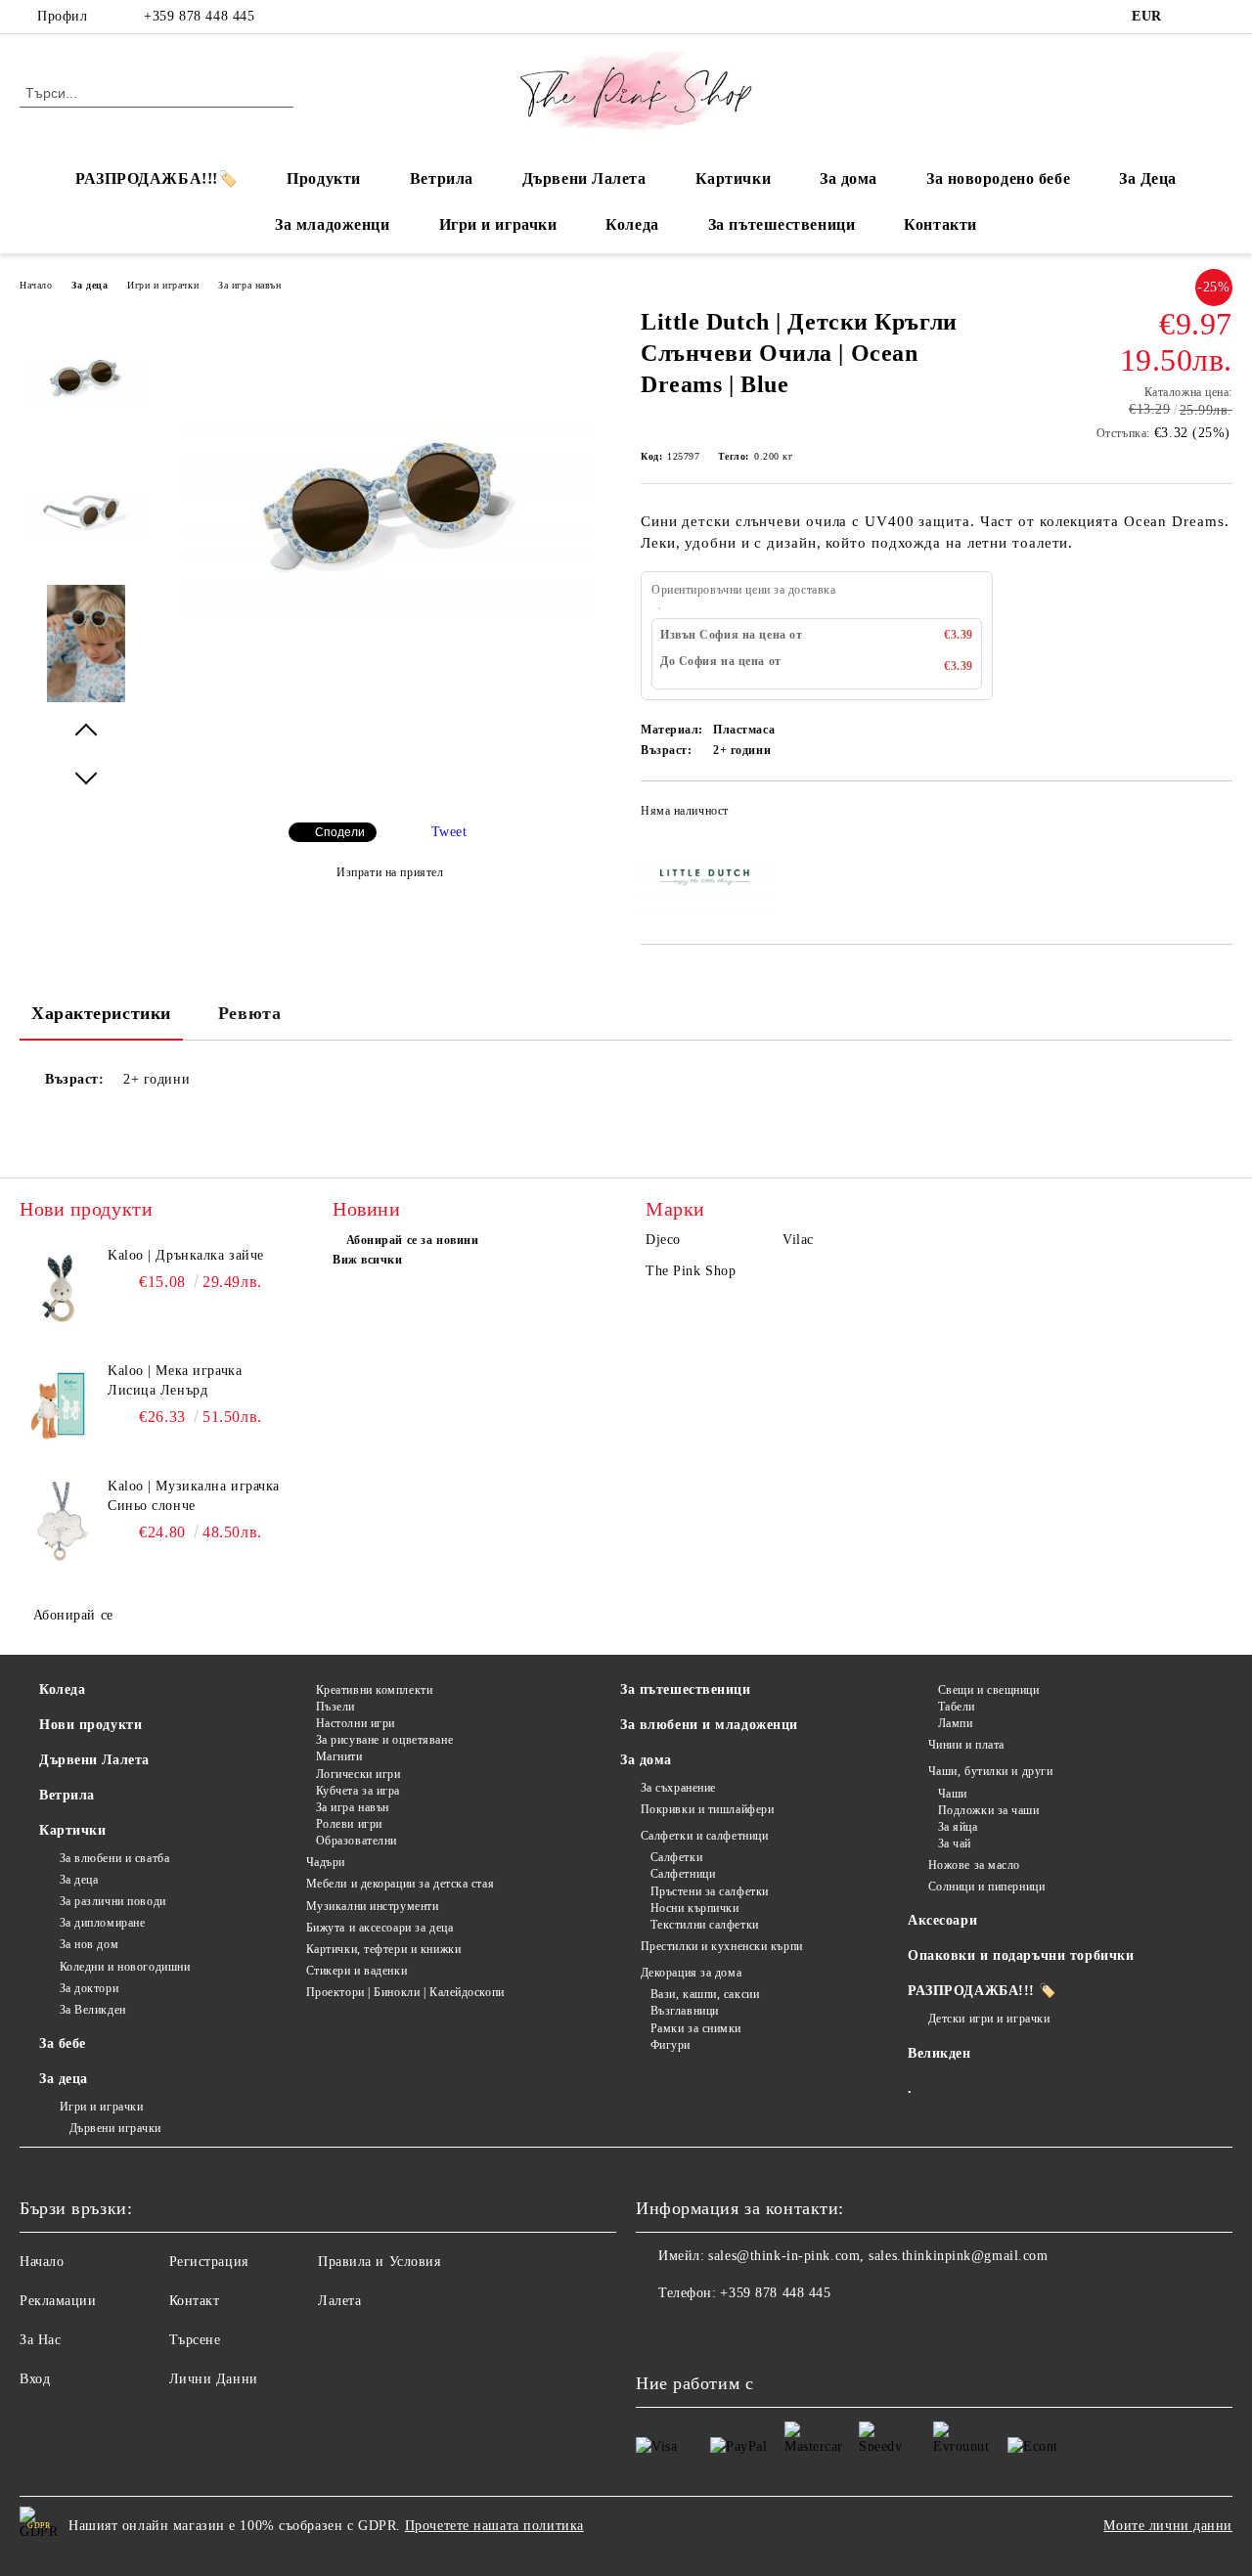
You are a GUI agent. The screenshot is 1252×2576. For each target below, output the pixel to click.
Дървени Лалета (584, 178)
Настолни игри (356, 1723)
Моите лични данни (1168, 2526)
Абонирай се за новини (412, 1240)
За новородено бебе (998, 178)
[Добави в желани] (1218, 817)
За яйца (958, 1827)
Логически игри (358, 1774)
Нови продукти (90, 1725)
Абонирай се (73, 1615)
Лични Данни (214, 2379)
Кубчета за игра (358, 1791)
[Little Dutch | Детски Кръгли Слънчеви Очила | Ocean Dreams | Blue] (389, 712)
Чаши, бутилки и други (990, 1771)
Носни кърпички (694, 1908)
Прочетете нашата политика (494, 2526)
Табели (957, 1707)
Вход (35, 2379)
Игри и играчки (498, 224)
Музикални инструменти (372, 1906)
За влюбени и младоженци (709, 1725)
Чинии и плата (966, 1745)
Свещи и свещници (989, 1690)
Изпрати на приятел (390, 872)
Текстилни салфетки (705, 1925)
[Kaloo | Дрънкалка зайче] (61, 1290)
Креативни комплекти (374, 1690)
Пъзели (335, 1707)
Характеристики (101, 1013)
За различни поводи (113, 1901)
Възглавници (685, 2011)
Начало (36, 285)
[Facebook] (1192, 17)
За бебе (63, 2043)
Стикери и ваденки (357, 1971)
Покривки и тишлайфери (707, 1809)
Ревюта (249, 1013)
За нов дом (89, 1944)
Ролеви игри (349, 1824)
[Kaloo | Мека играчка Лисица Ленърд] (61, 1405)
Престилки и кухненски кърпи (722, 1946)
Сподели (340, 832)
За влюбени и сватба (114, 1858)
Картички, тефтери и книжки (383, 1949)
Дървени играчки (115, 2128)
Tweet (449, 832)
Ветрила (442, 178)
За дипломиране (102, 1923)
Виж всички (368, 1260)
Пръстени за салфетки (710, 1891)
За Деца (1148, 178)
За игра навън (249, 285)
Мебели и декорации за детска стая (400, 1884)
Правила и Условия (380, 2262)
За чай (955, 1843)
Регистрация (209, 2262)
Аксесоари (942, 1920)
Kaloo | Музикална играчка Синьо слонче (194, 1496)
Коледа (632, 224)
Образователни (357, 1841)
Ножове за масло (974, 1865)
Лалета (339, 2301)
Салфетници (683, 1874)
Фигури (671, 2045)
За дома (849, 178)
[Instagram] (1222, 17)
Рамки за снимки (696, 2028)
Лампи (955, 1723)
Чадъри (326, 1862)
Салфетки (676, 1857)
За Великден (93, 2010)
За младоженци (332, 224)
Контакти (940, 224)
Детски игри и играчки (989, 2019)
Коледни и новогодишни (125, 1967)
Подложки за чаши (989, 1810)
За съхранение (678, 1788)
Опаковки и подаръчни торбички (1021, 1955)
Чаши (953, 1794)
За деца (89, 285)
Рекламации (58, 2301)
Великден (939, 2053)
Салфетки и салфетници (704, 1836)
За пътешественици (782, 224)
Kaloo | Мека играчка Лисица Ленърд (175, 1380)
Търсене (195, 2340)
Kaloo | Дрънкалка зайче (186, 1255)
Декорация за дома (691, 1973)
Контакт (195, 2301)
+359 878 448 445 (199, 16)
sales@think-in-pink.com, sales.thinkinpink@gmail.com (878, 2256)
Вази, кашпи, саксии (705, 1994)
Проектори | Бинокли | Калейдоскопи (405, 1992)
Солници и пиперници (986, 1887)
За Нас (40, 2340)
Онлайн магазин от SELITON (626, 2565)
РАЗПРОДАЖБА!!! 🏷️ (982, 1991)
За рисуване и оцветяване (384, 1740)
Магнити (339, 1756)
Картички (733, 178)
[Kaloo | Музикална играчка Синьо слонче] (61, 1521)
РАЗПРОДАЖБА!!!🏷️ (156, 178)
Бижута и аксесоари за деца (380, 1928)
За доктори (89, 1988)
